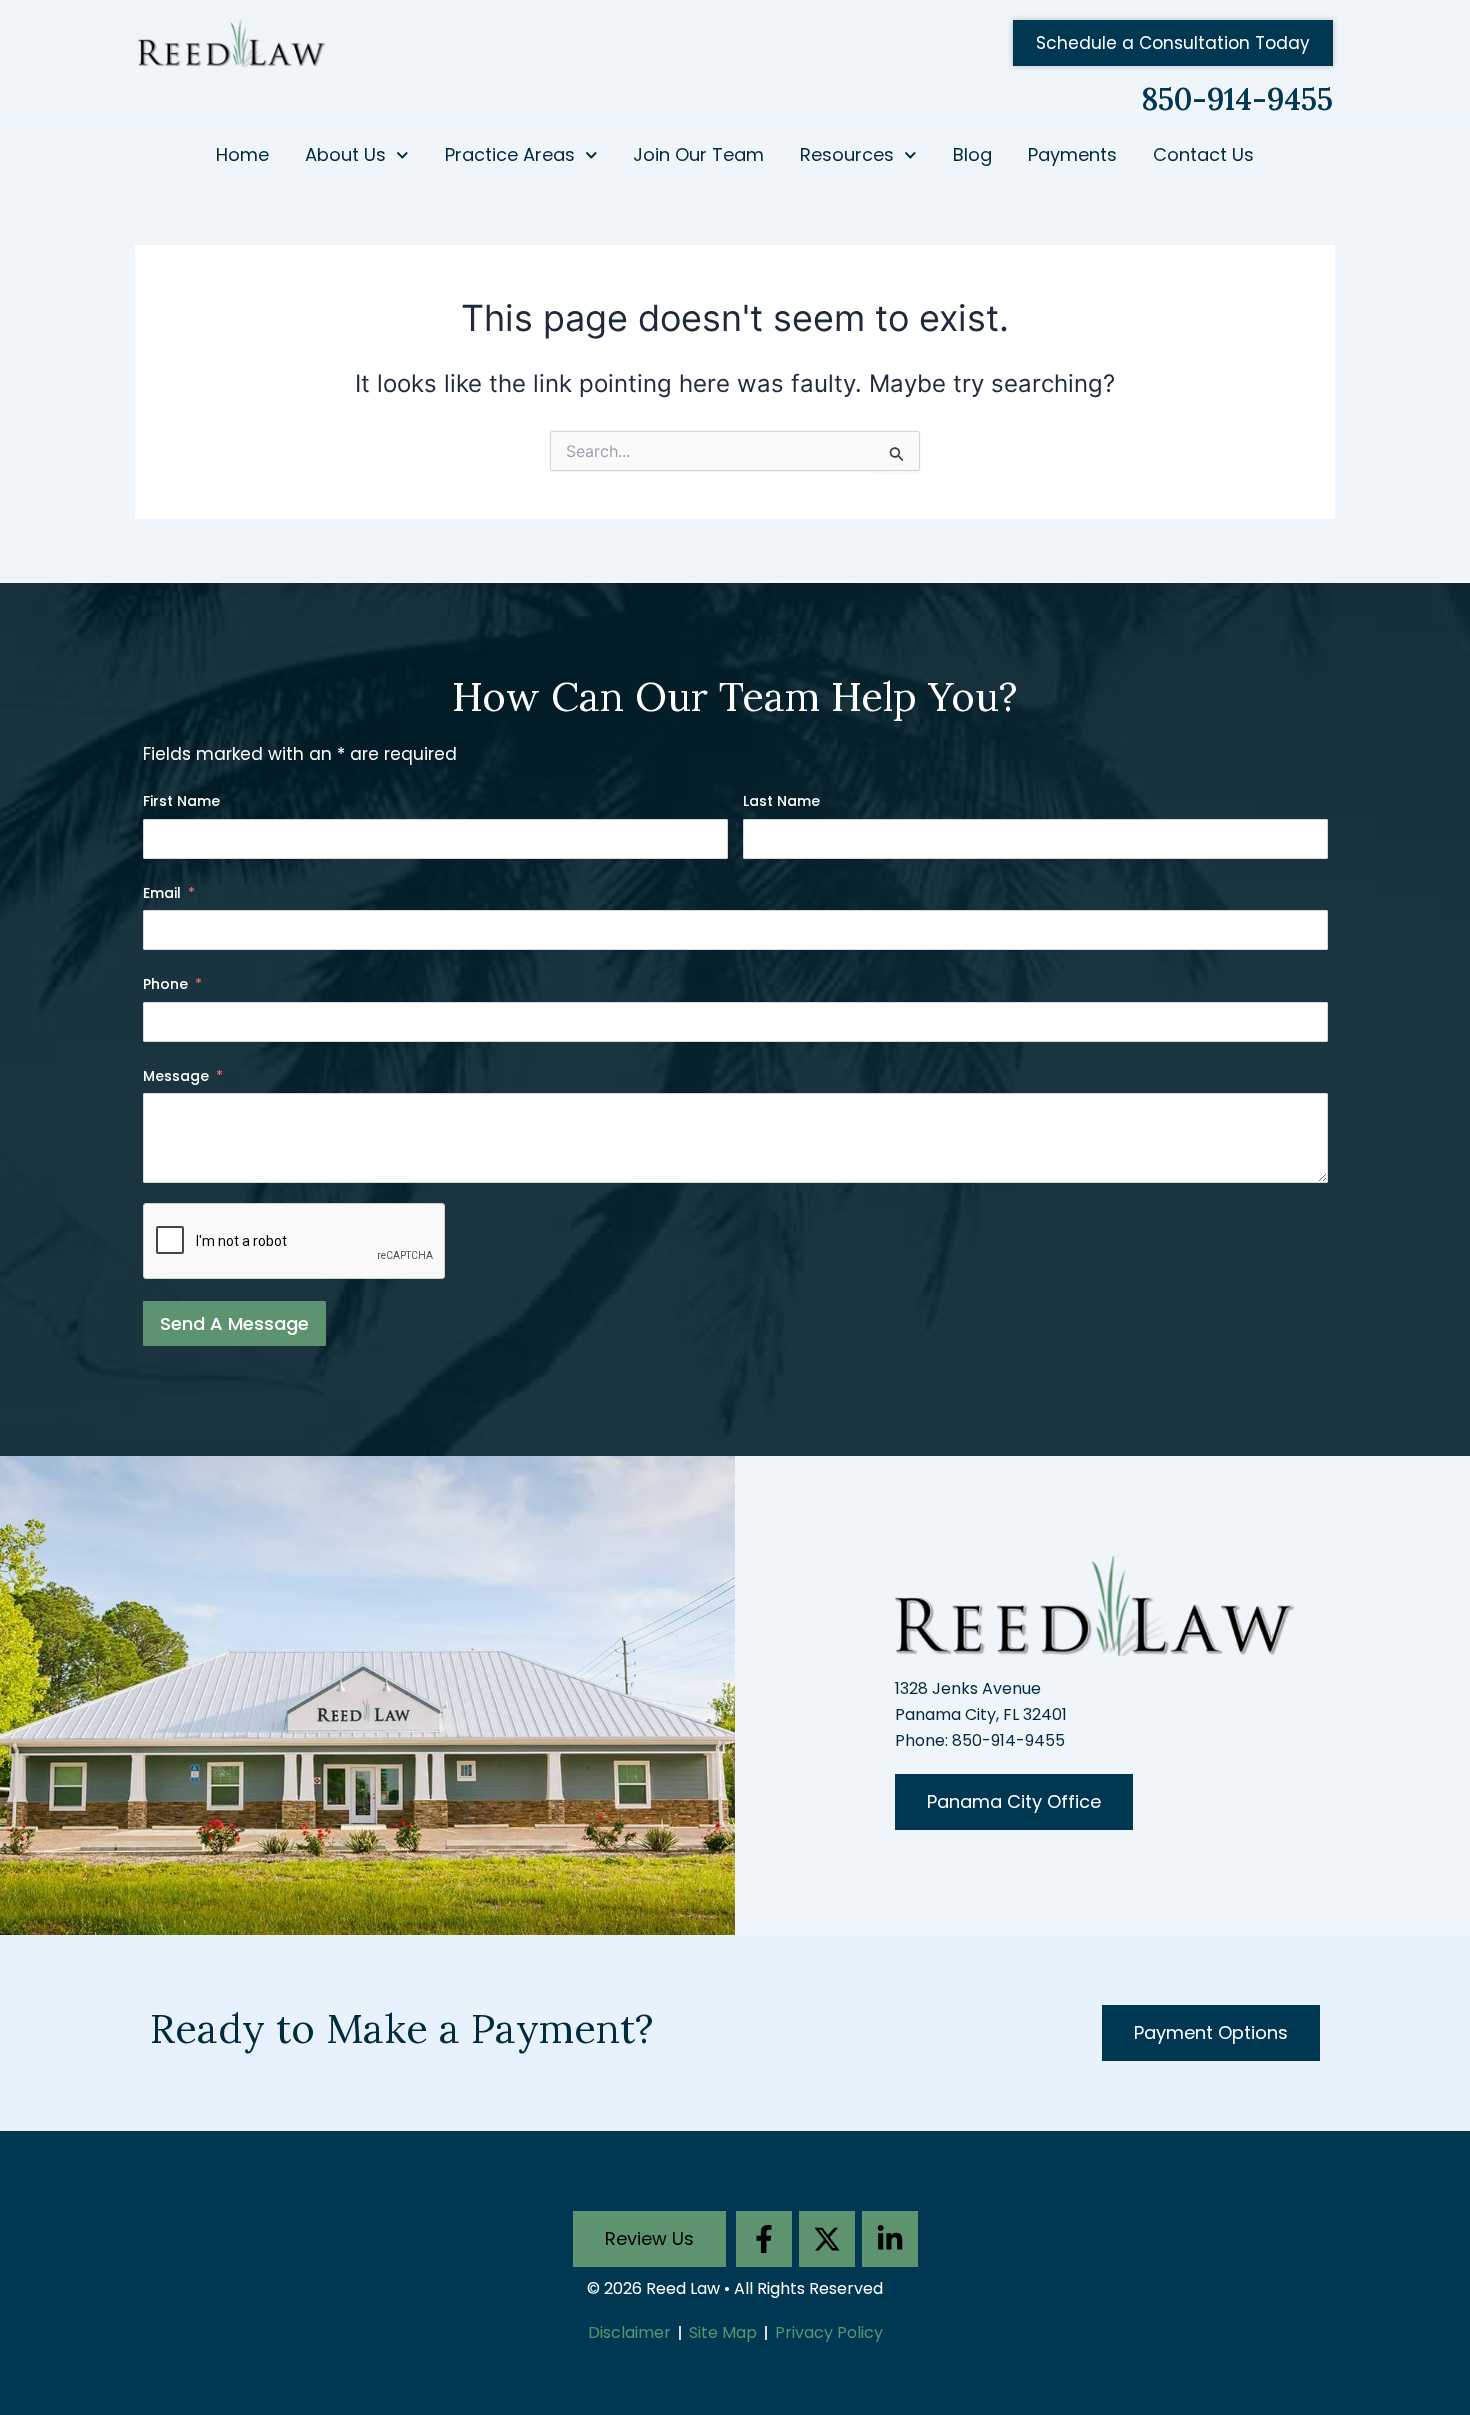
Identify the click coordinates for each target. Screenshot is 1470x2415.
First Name (181, 801)
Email (162, 893)
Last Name (781, 801)
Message (176, 1076)
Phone (165, 984)
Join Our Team (698, 154)
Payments (1072, 154)
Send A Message (234, 1323)
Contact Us (1203, 154)
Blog (972, 154)
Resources (847, 154)
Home (242, 154)
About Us (345, 154)
